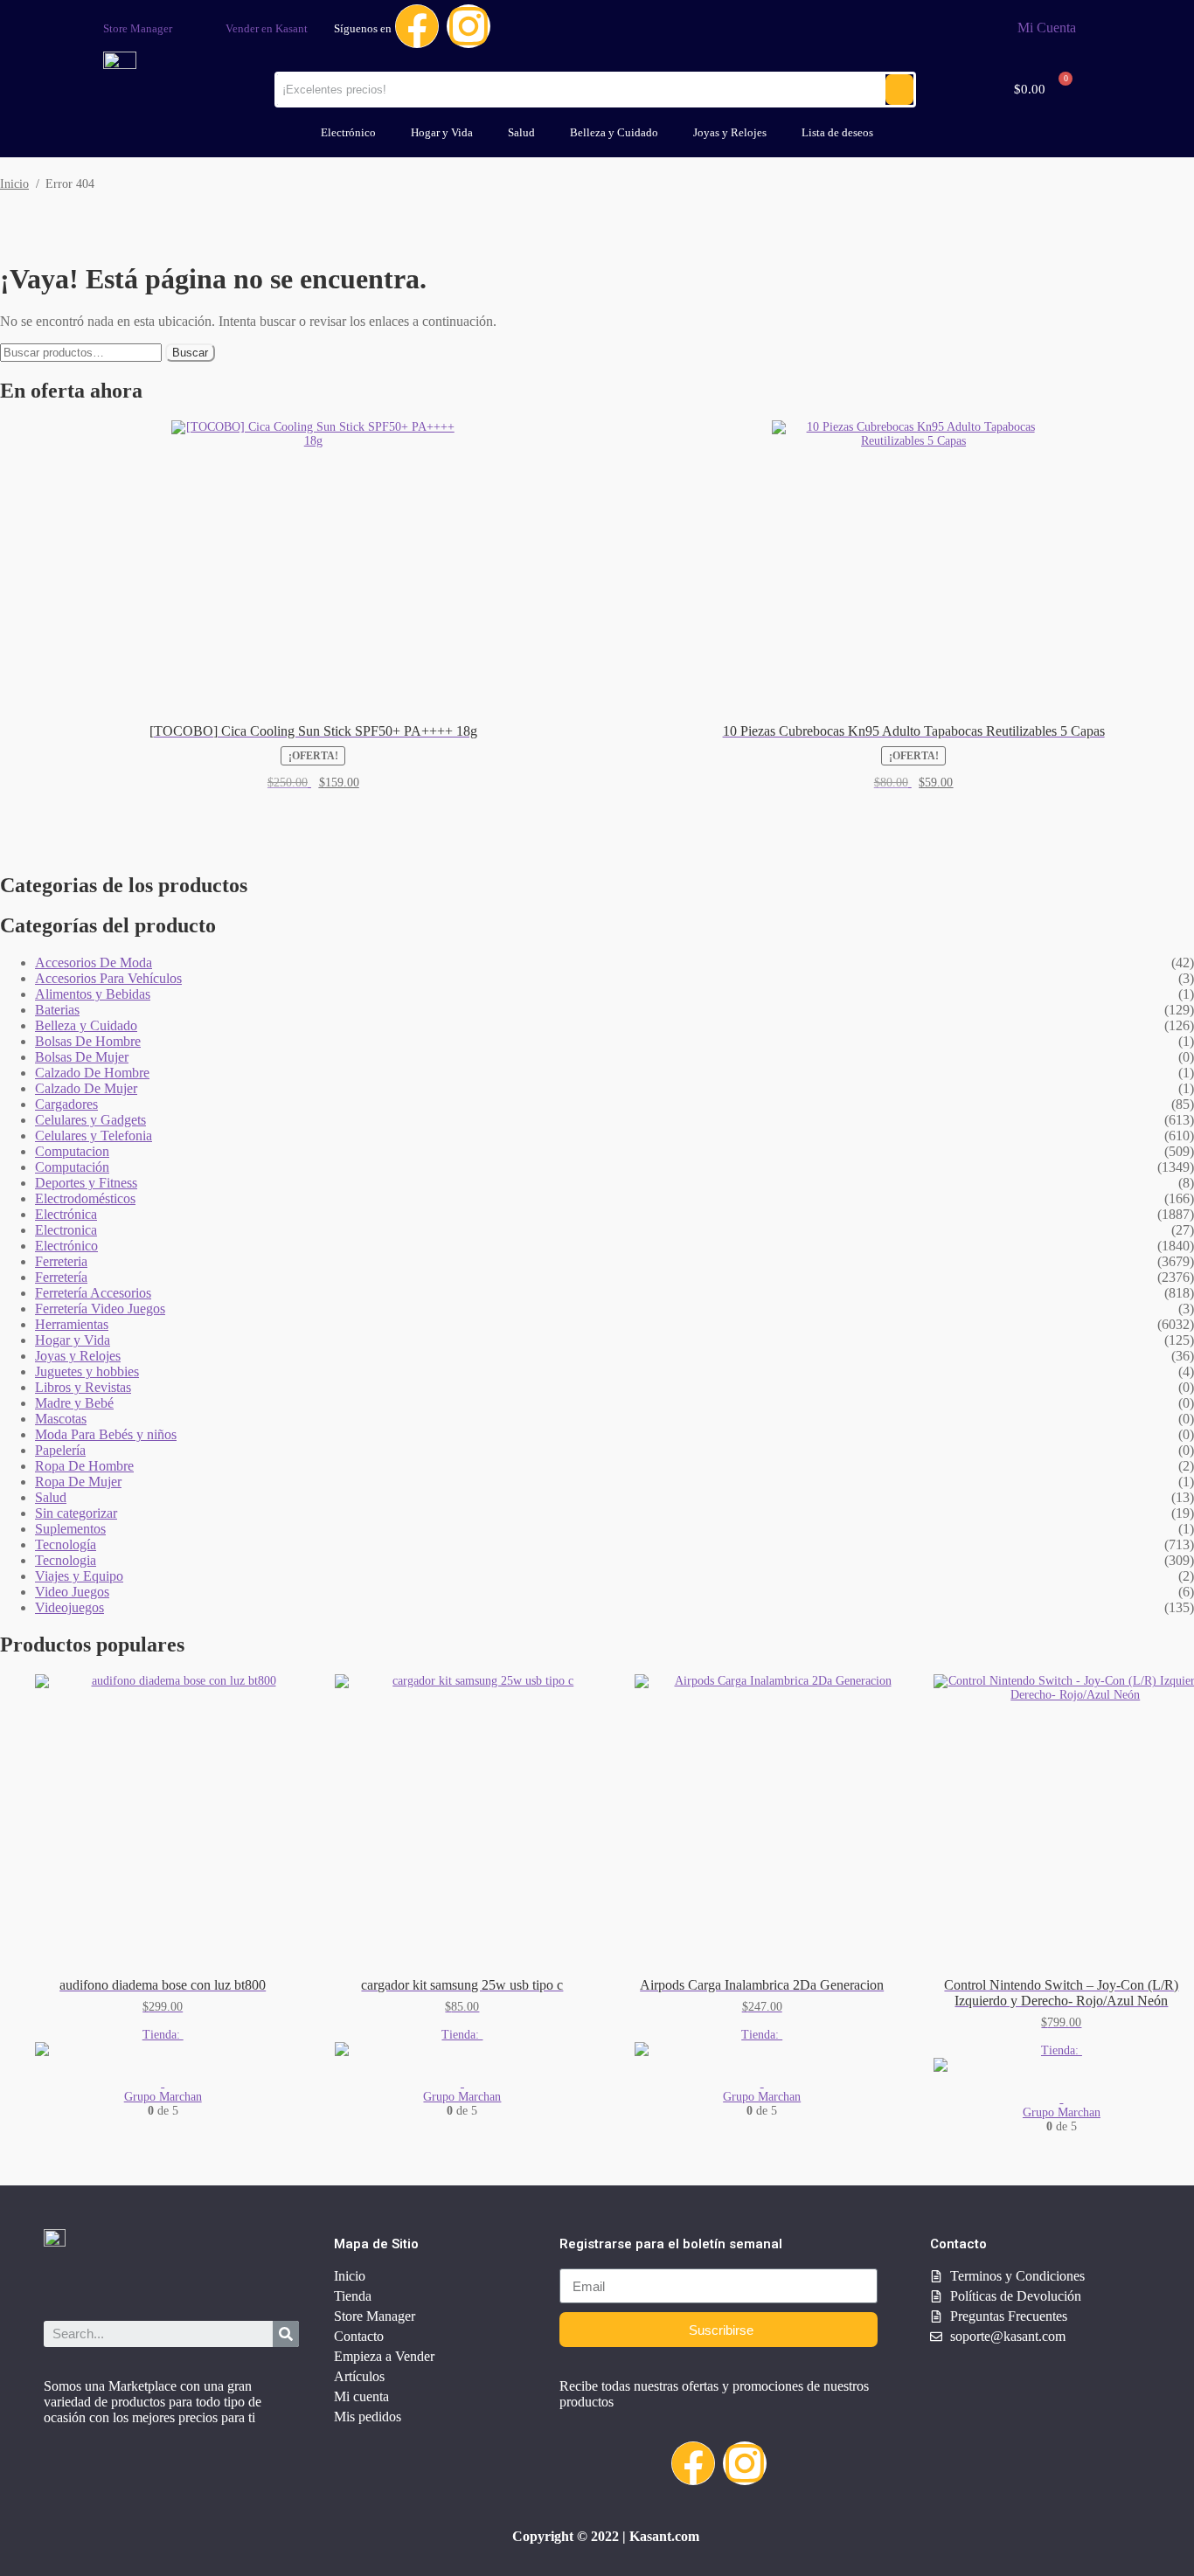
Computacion (72, 1151)
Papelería (60, 1450)
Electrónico (348, 132)
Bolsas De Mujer (82, 1057)
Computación (72, 1167)
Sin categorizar (76, 1513)
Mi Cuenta (1047, 28)
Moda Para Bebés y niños (106, 1434)
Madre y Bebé (74, 1403)
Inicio (14, 184)
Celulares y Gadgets (90, 1120)
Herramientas (72, 1324)
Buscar (190, 353)
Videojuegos (69, 1607)
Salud (521, 132)
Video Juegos (72, 1592)
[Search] (286, 2334)
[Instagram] (469, 26)
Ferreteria (61, 1261)
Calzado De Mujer (86, 1088)
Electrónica (66, 1214)
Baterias (57, 1010)
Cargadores (66, 1104)
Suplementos (70, 1529)
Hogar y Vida (442, 132)
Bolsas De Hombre (88, 1041)
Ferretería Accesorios (93, 1293)
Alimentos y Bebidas (93, 994)
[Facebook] (417, 26)
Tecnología (66, 1544)
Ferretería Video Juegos (100, 1309)
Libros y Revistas (83, 1387)
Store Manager (138, 28)
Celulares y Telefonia (94, 1136)
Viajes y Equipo (79, 1576)
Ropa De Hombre (84, 1466)
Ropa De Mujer (78, 1482)
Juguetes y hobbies (87, 1371)
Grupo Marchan (163, 2097)
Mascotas (61, 1419)
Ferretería (61, 1277)
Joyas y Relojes (730, 132)
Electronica (66, 1230)
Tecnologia (66, 1560)
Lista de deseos (837, 132)
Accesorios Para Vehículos (108, 978)
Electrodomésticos (85, 1198)
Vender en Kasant (267, 28)
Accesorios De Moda (94, 963)
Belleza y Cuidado (614, 132)
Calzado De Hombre (92, 1073)
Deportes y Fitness (86, 1183)
